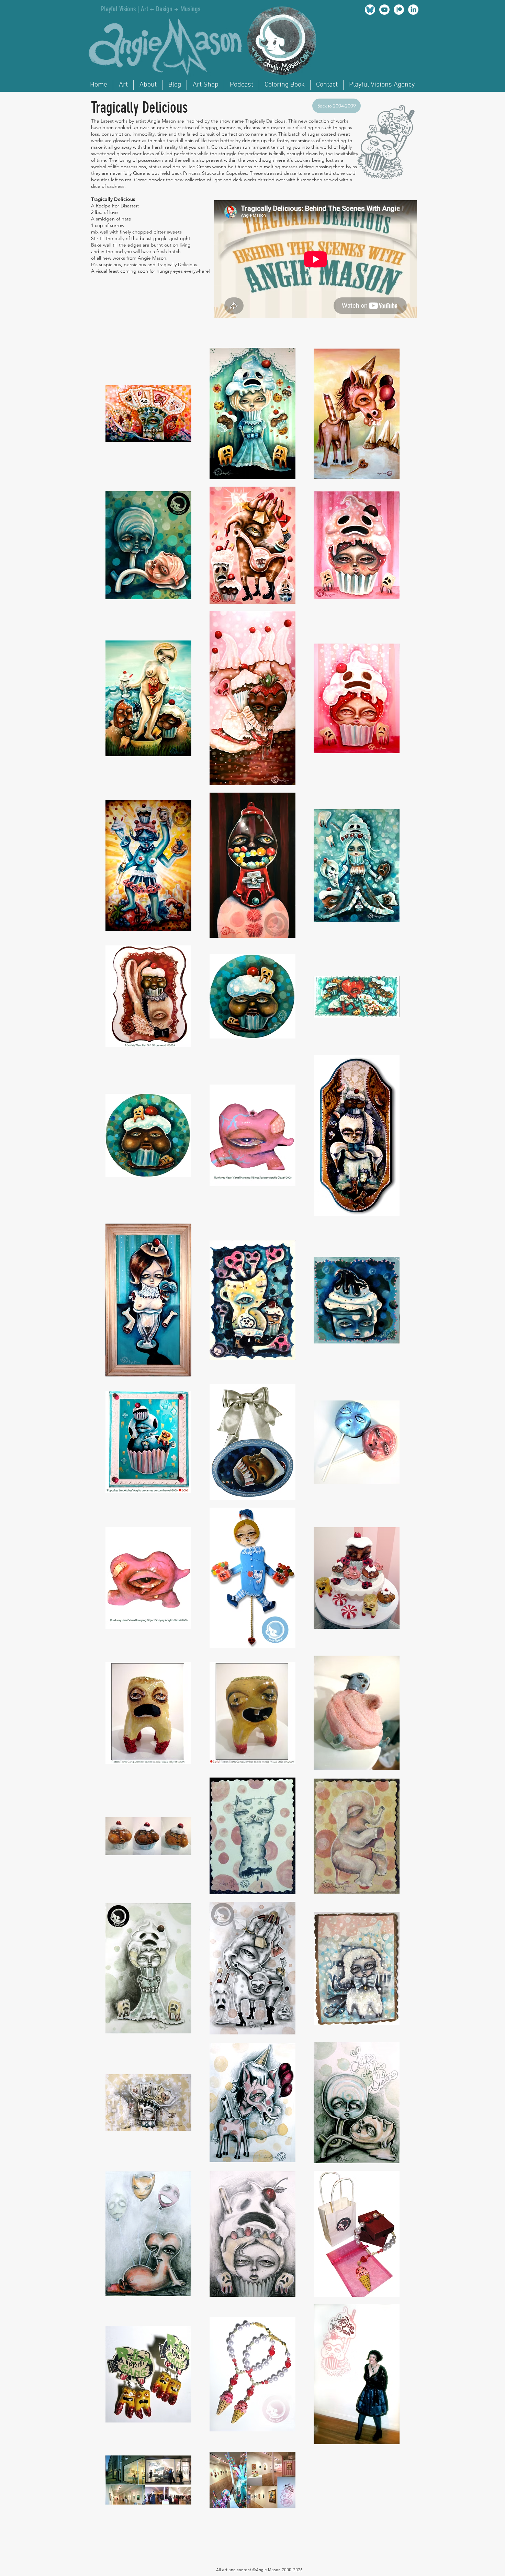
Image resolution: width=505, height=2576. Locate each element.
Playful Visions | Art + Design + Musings (151, 9)
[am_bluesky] (370, 10)
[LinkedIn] (413, 10)
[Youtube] (384, 10)
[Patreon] (399, 10)
